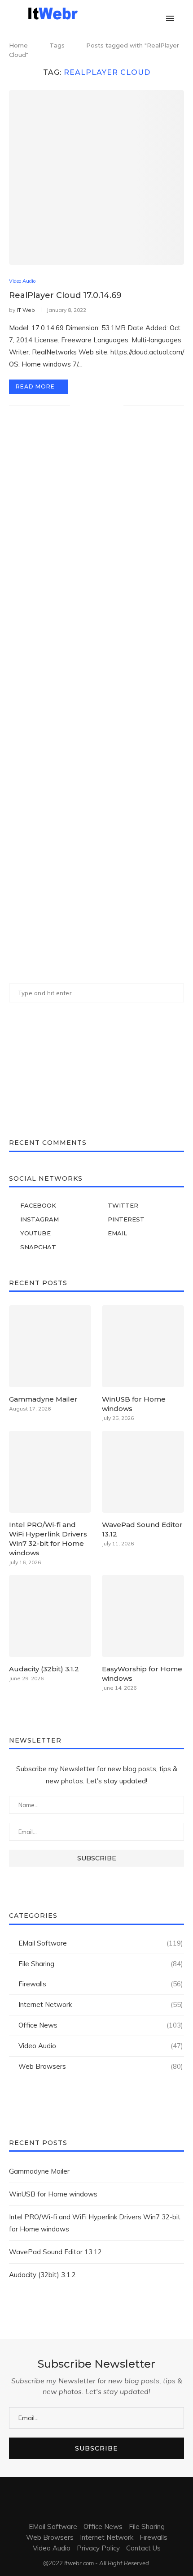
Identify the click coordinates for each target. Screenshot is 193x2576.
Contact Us (143, 2548)
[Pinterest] (138, 13)
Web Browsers (101, 2066)
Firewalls (101, 1984)
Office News (101, 2025)
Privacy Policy (98, 2548)
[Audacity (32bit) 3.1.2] (50, 1616)
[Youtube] (147, 13)
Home (18, 45)
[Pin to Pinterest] (107, 406)
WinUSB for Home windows (134, 1404)
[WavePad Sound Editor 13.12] (143, 1472)
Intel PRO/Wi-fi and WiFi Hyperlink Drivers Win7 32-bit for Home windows (48, 1539)
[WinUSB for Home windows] (143, 1346)
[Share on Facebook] (88, 406)
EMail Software (101, 1943)
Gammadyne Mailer (43, 1399)
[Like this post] (77, 406)
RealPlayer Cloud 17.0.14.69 (65, 295)
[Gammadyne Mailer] (50, 1346)
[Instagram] (129, 13)
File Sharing (101, 1964)
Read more (35, 386)
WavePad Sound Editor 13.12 (142, 1529)
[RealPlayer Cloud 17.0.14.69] (96, 177)
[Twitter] (119, 13)
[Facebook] (110, 13)
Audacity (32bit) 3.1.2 (44, 1669)
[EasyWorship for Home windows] (143, 1616)
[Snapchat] (157, 13)
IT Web (26, 310)
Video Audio (22, 281)
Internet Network (101, 2004)
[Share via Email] (116, 406)
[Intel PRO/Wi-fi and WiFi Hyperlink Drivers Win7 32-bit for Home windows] (50, 1472)
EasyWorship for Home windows (142, 1674)
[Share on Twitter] (98, 406)
